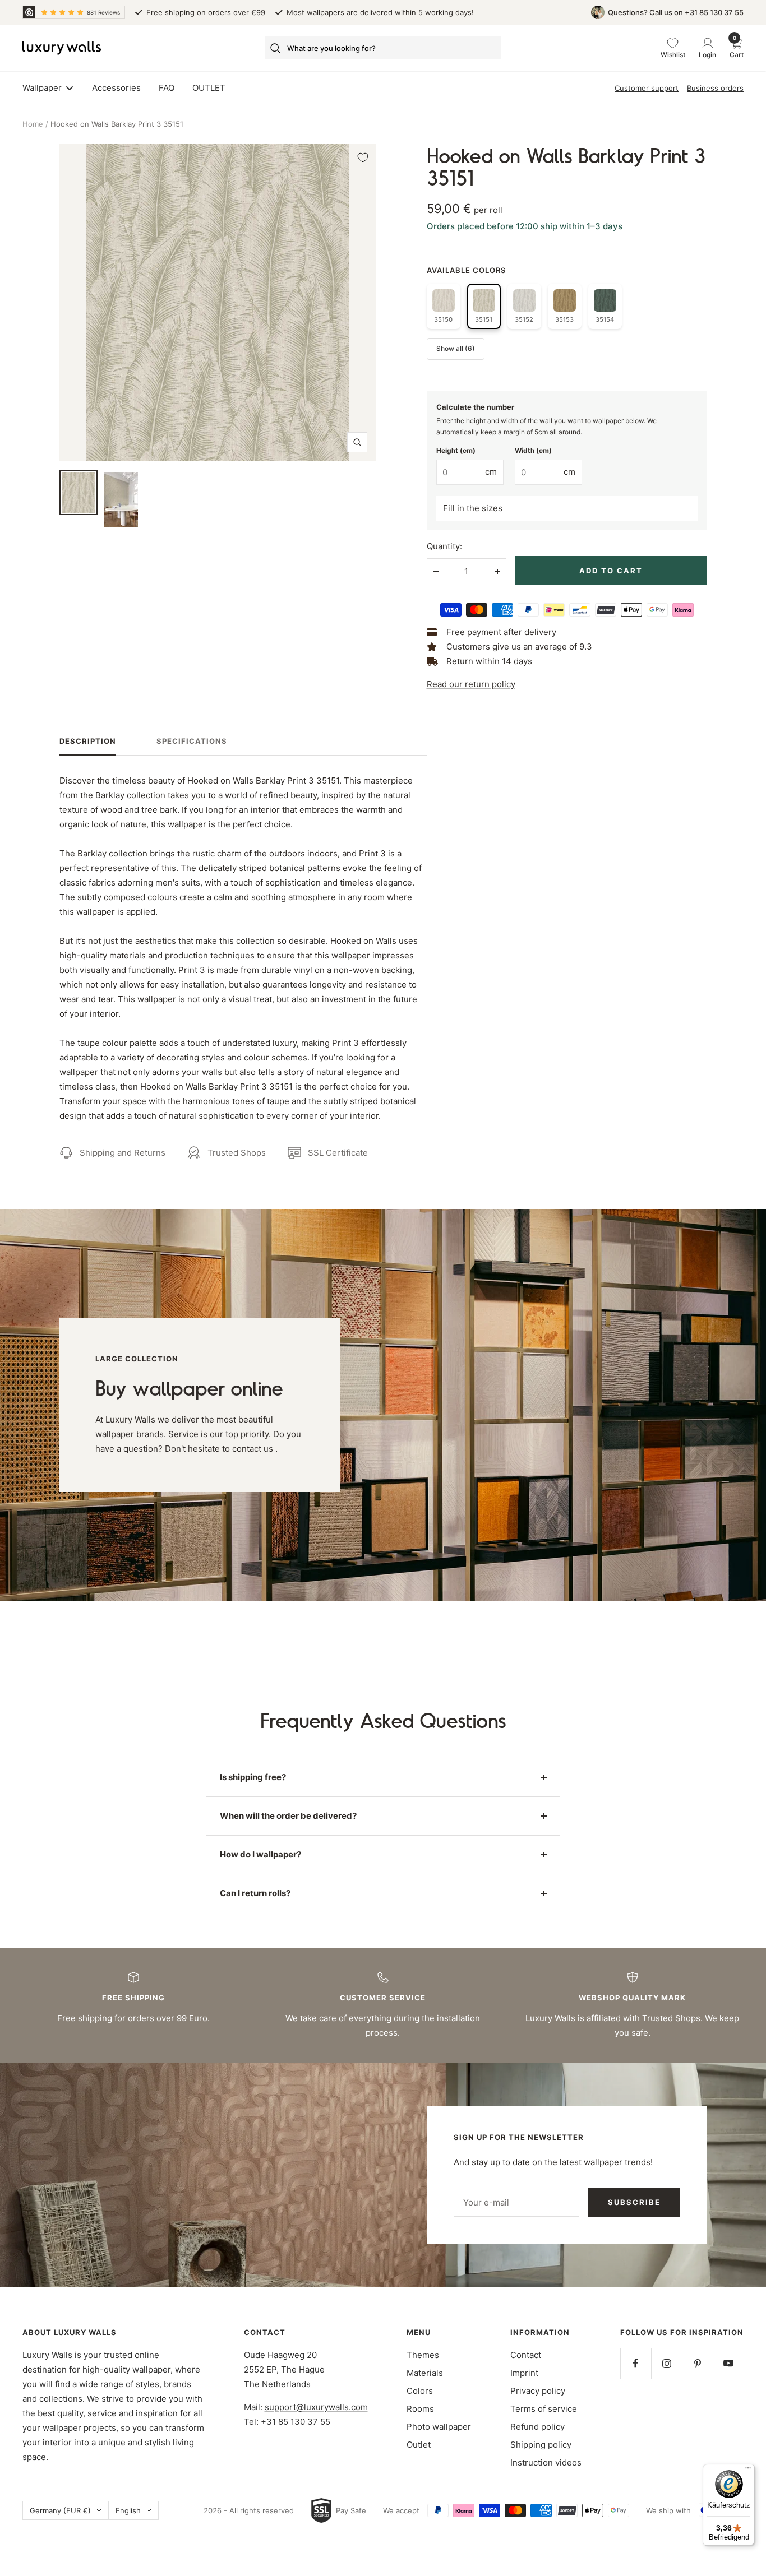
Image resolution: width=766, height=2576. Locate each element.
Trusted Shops (237, 1153)
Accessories (116, 88)
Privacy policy (538, 2391)
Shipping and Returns (123, 1153)
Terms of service (544, 2409)
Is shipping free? (253, 1777)
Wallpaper (42, 88)
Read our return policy (471, 684)
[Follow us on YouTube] (728, 2363)
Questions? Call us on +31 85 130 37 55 (676, 12)
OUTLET (209, 88)
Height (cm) (456, 450)
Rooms (420, 2409)
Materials (425, 2373)
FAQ (167, 88)
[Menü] (748, 2471)
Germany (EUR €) (60, 2510)
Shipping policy (541, 2445)
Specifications (192, 741)
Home (33, 124)
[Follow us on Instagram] (666, 2363)
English (128, 2510)
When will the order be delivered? (288, 1816)
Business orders (715, 88)
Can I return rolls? (255, 1893)
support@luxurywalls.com (316, 2407)
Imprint (524, 2373)
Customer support (647, 88)
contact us (253, 1449)
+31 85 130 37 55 (296, 2422)
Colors (420, 2391)
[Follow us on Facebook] (636, 2363)
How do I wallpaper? (260, 1854)
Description (88, 741)
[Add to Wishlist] (363, 157)
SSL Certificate (338, 1153)
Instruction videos (546, 2463)
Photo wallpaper (439, 2427)
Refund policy (537, 2427)
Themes (423, 2355)
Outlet (419, 2445)
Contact (526, 2355)
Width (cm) (533, 450)
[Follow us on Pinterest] (697, 2363)
